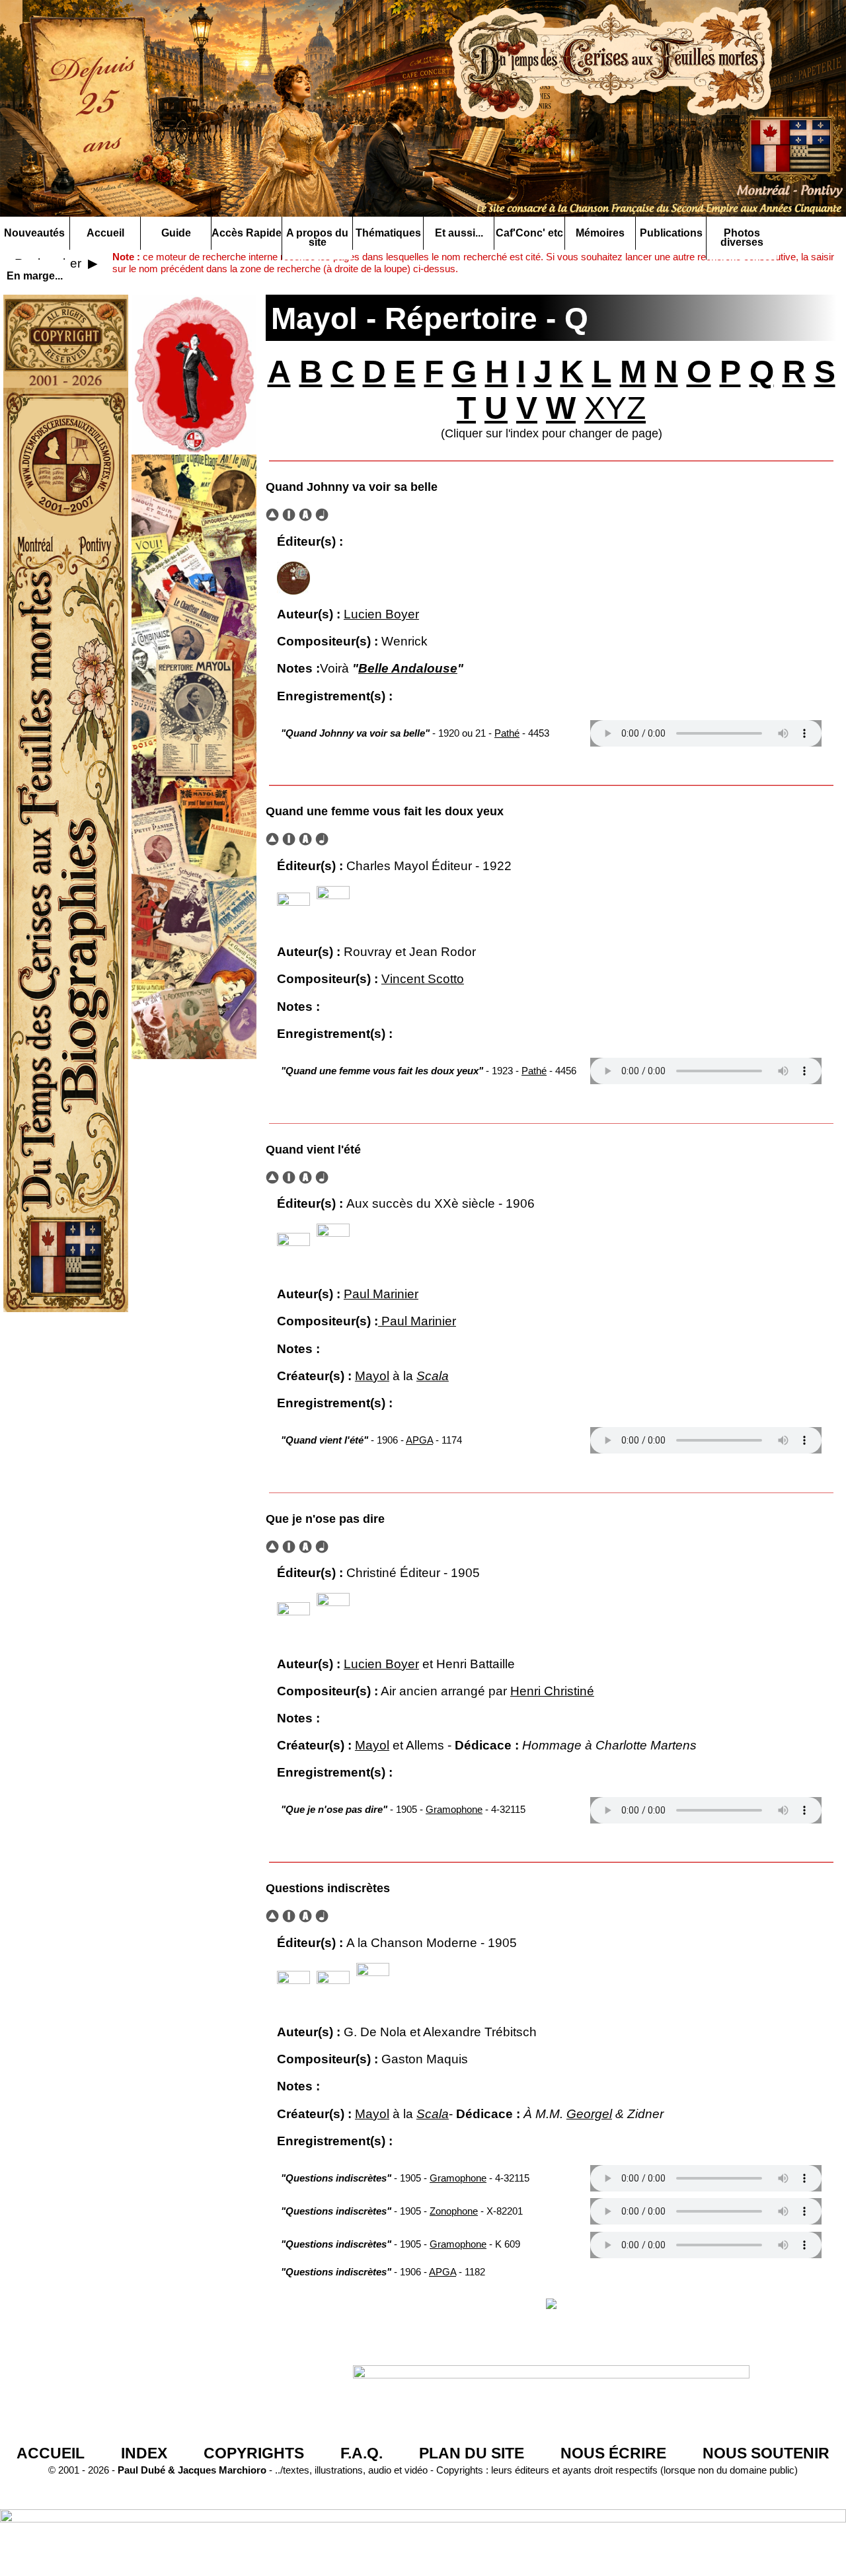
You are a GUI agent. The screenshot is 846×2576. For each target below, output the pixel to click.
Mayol (372, 1376)
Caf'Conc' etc (529, 233)
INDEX (144, 2453)
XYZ (615, 408)
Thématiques (388, 233)
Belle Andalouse (408, 668)
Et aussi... (459, 233)
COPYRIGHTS (254, 2453)
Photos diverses (742, 238)
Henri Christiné (552, 1691)
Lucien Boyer (381, 614)
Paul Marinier (381, 1294)
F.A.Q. (362, 2453)
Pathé (507, 733)
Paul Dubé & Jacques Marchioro (191, 2470)
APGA (419, 1440)
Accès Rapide (247, 233)
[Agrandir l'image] (293, 577)
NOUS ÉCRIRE (613, 2453)
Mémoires (600, 233)
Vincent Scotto (423, 979)
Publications (671, 233)
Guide (176, 233)
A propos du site (317, 238)
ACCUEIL (51, 2453)
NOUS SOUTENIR (766, 2453)
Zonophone (454, 2211)
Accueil (105, 233)
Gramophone (454, 1809)
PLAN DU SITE (472, 2453)
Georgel (589, 2114)
